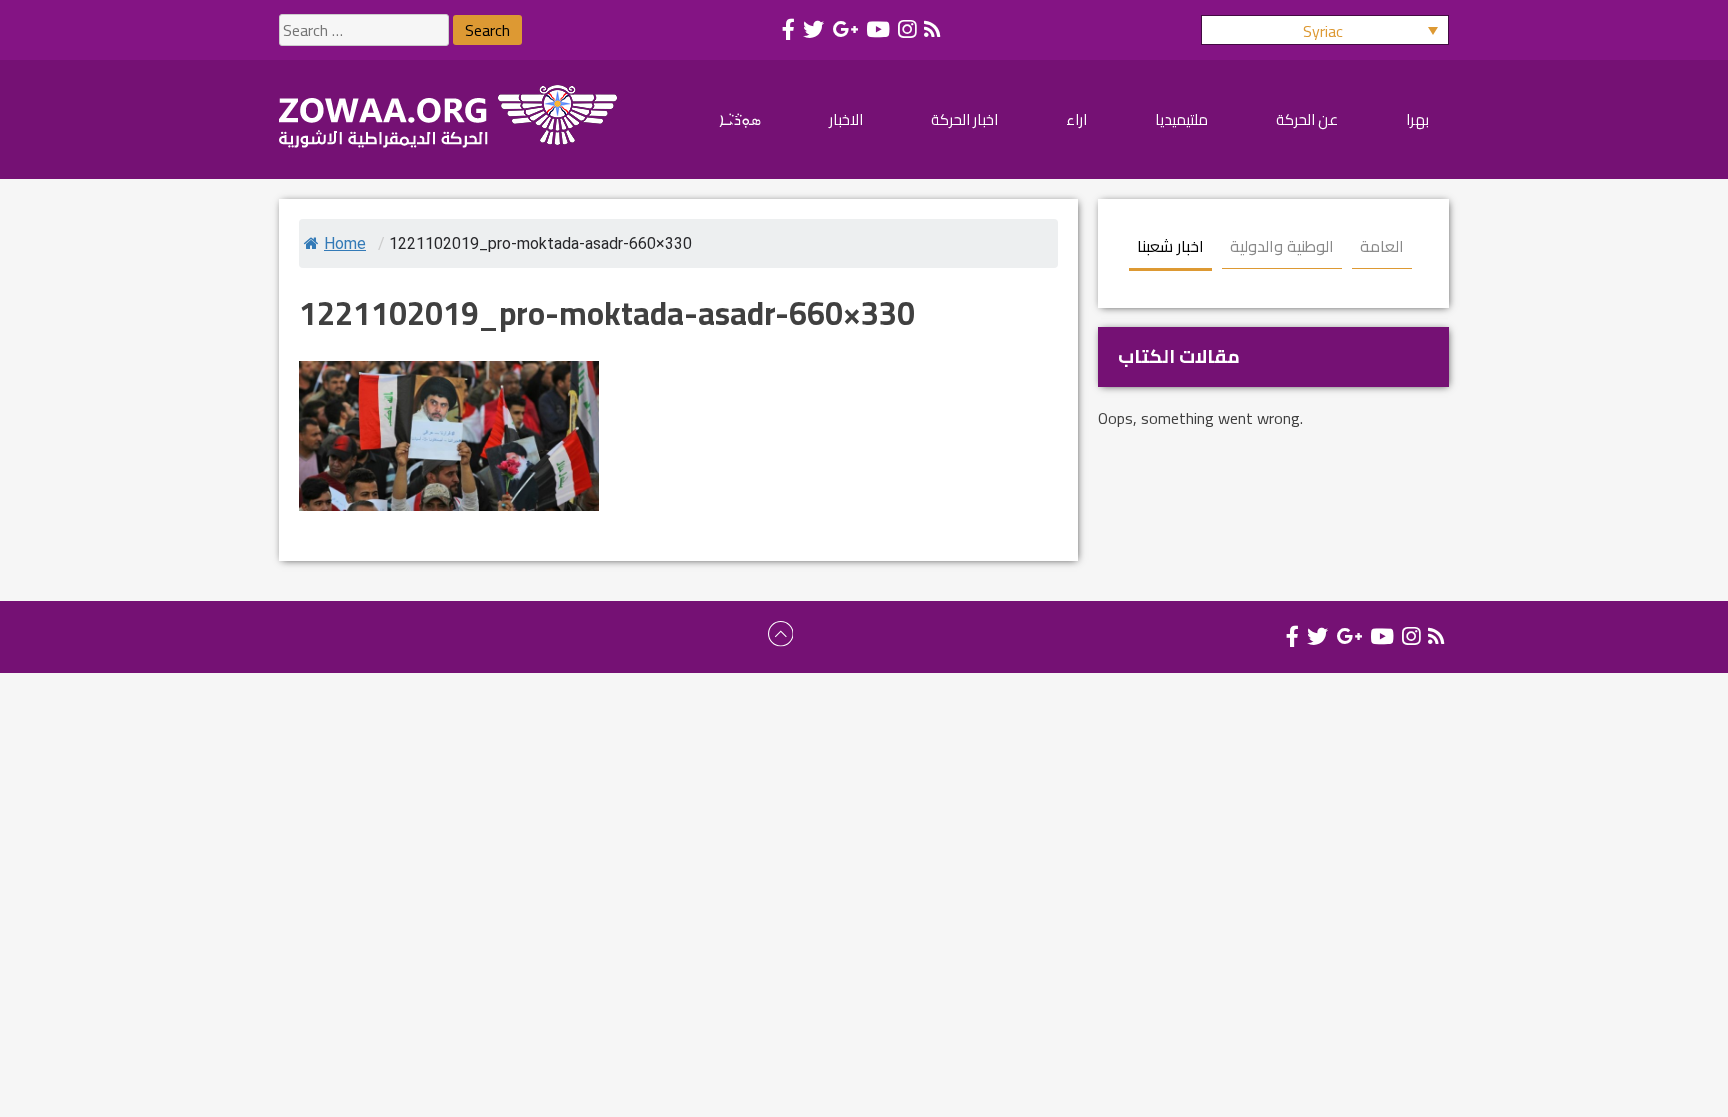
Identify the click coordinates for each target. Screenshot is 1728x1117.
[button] (1325, 30)
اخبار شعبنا (1170, 246)
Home (345, 243)
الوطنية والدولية (1282, 246)
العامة (1382, 246)
